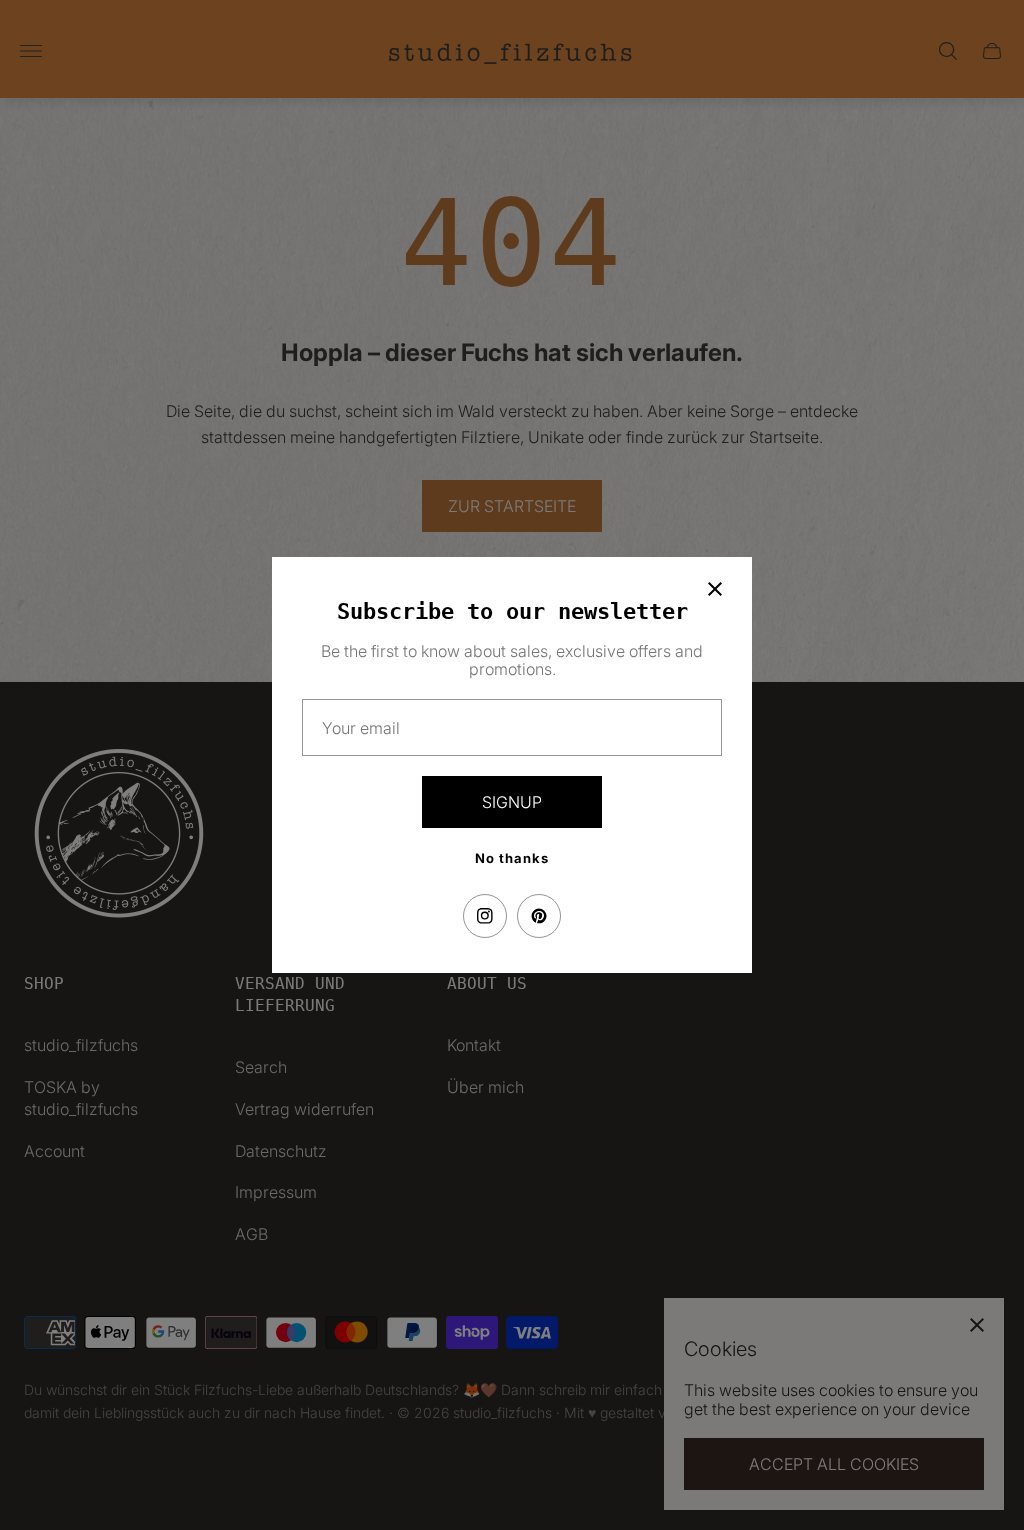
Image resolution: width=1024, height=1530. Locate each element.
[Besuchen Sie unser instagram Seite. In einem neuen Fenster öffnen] (485, 916)
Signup (512, 802)
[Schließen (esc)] (715, 589)
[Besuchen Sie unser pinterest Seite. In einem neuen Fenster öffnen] (539, 916)
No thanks (512, 858)
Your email (361, 728)
